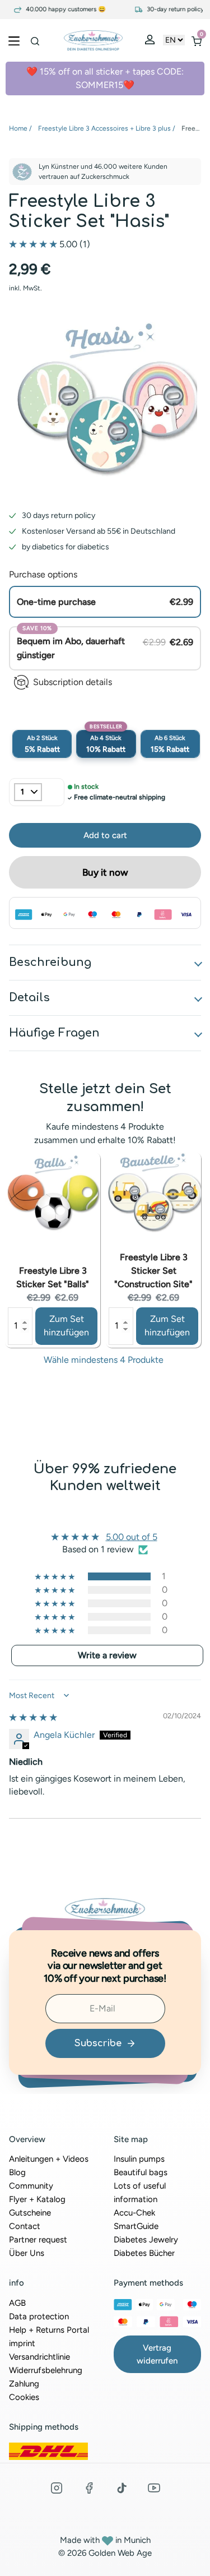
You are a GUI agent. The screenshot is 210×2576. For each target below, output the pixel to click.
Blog (17, 2172)
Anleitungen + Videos (49, 2159)
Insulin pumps (139, 2159)
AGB (17, 2303)
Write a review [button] (107, 1655)
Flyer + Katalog (37, 2199)
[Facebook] (89, 2488)
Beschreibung (50, 962)
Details (29, 998)
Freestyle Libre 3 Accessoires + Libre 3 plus (104, 128)
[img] (33, 1717)
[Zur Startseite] (93, 40)
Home (18, 128)
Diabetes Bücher (144, 2253)
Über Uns (27, 2253)
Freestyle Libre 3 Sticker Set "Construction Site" (153, 1271)
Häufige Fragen (54, 1033)
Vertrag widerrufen (157, 2354)
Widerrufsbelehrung (46, 2370)
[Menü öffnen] (14, 40)
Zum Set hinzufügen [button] (66, 1326)
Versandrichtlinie (39, 2357)
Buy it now (105, 872)
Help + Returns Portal (49, 2330)
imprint (22, 2343)
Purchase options (43, 574)
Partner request (38, 2240)
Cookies (24, 2397)
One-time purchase (56, 602)
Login (151, 42)
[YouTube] (154, 2488)
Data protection (39, 2316)
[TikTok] (122, 2488)
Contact (25, 2226)
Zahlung (24, 2384)
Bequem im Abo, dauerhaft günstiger (71, 648)
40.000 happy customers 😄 (56, 10)
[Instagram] (57, 2488)
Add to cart (42, 744)
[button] (34, 244)
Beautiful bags (141, 2172)
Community (31, 2186)
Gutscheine (30, 2213)
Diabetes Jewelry (146, 2240)
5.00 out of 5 (132, 1537)
